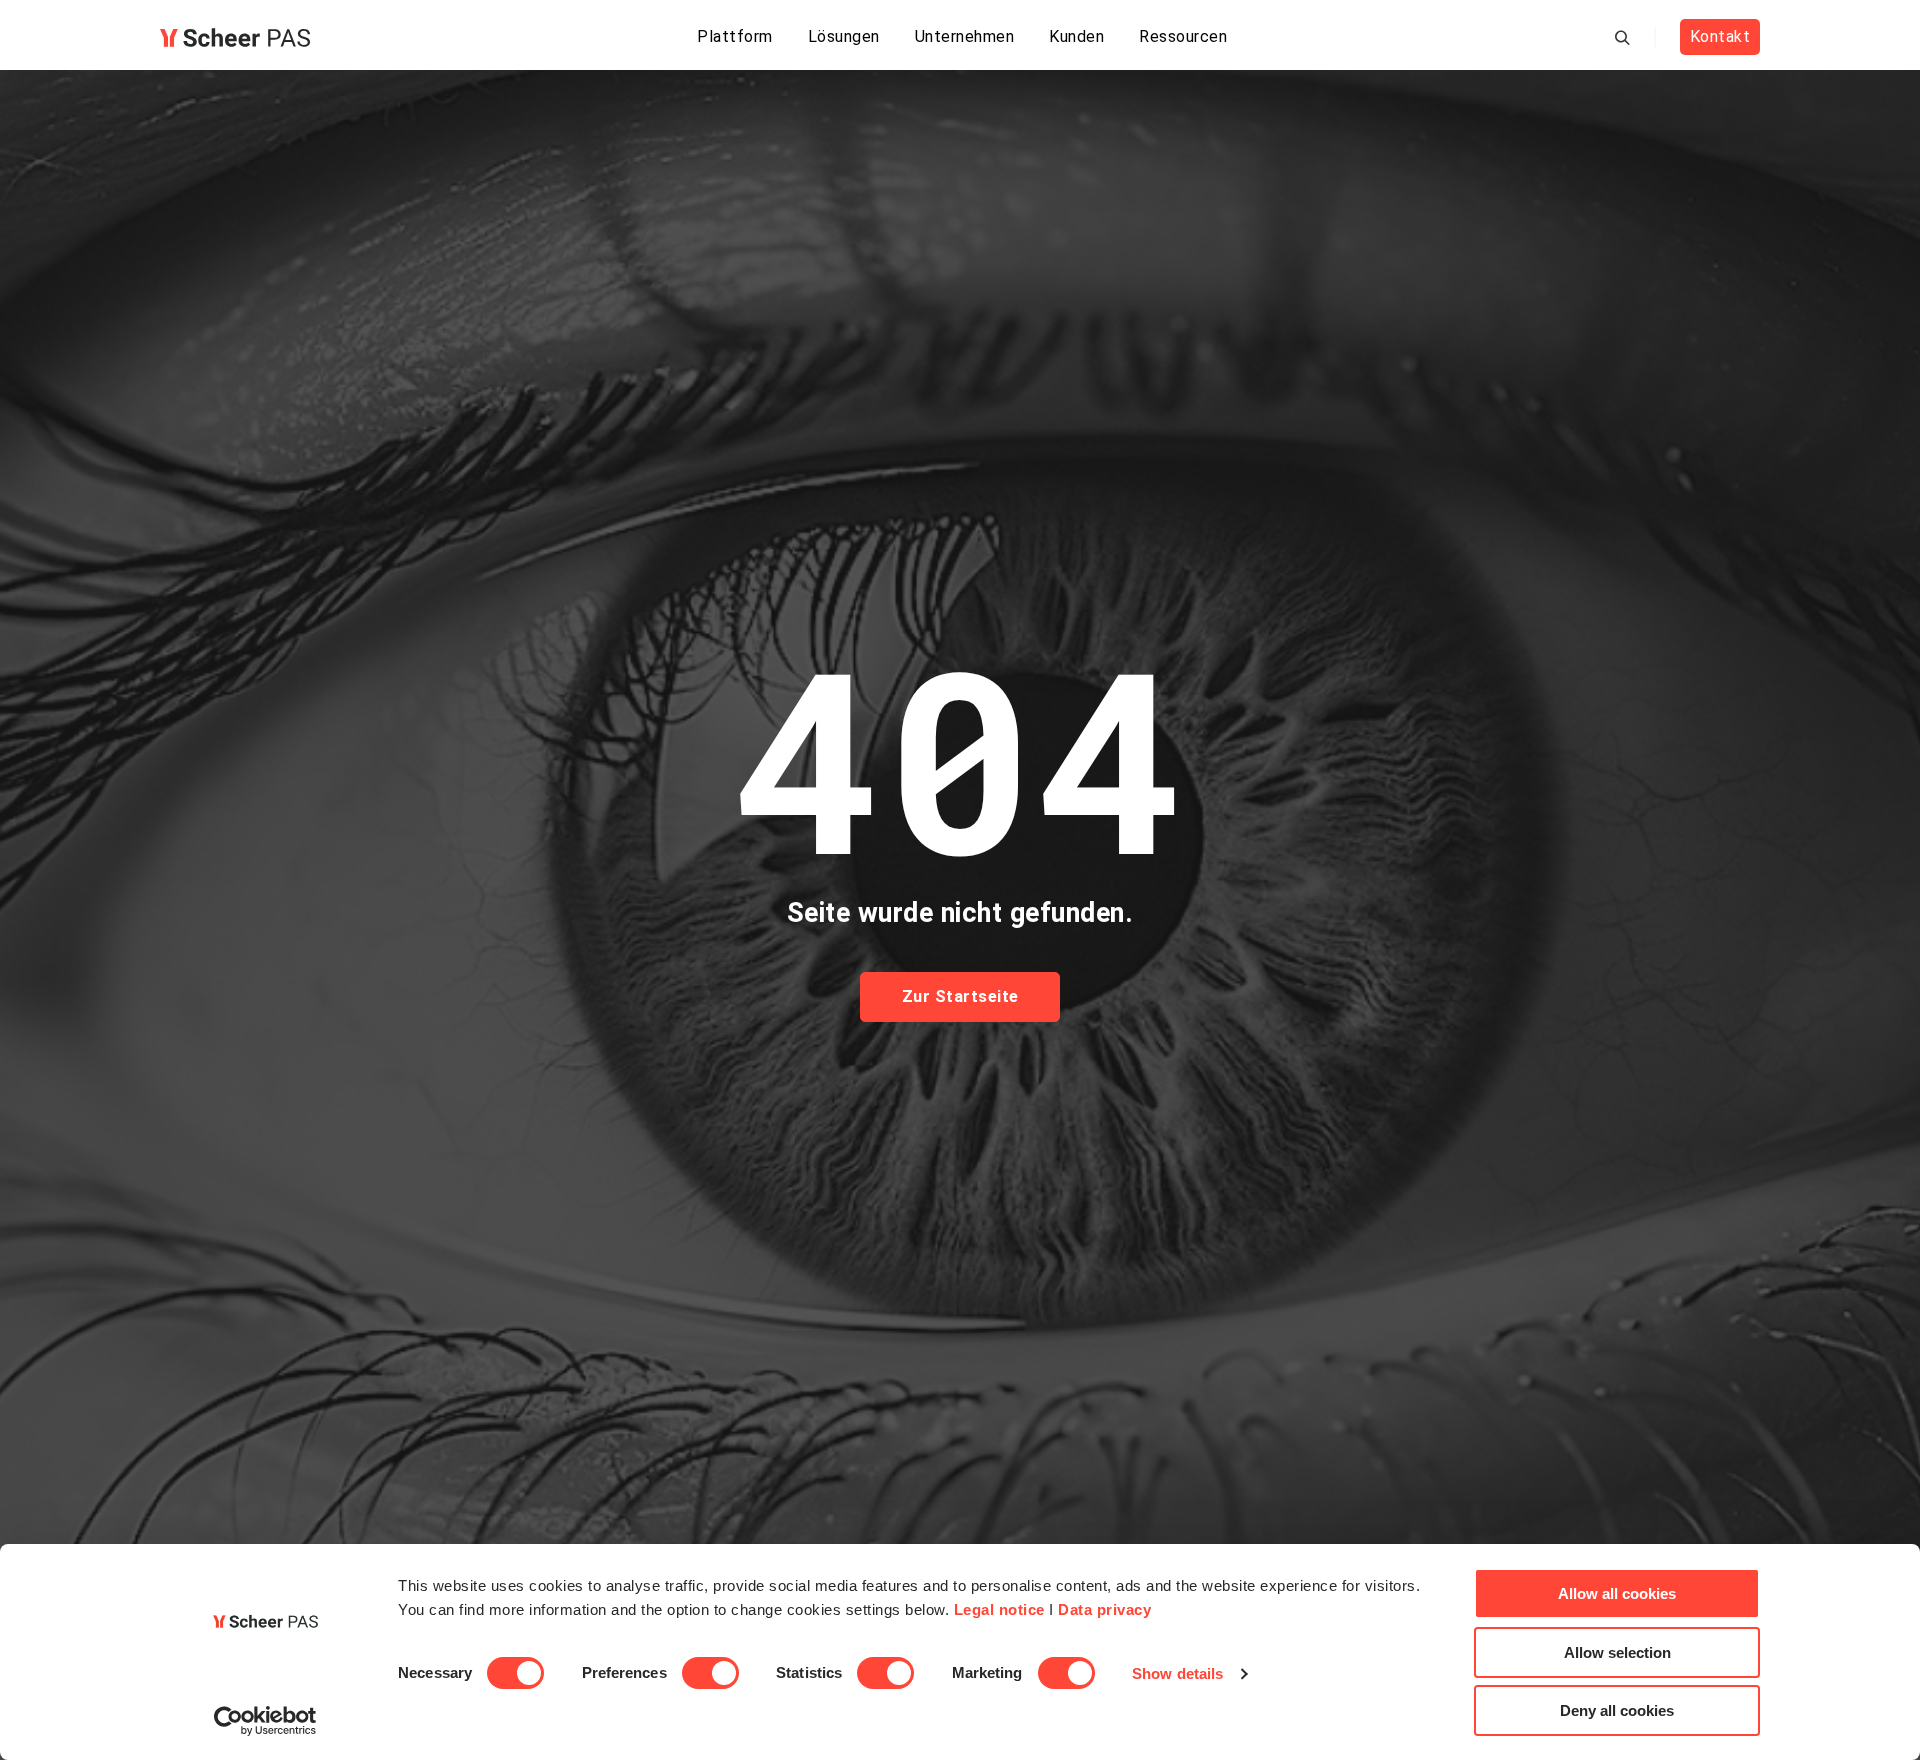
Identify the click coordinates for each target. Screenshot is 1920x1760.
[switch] (710, 1673)
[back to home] (235, 37)
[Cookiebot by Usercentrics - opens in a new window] (265, 1721)
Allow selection (1617, 1652)
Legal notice (999, 1609)
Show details (1177, 1673)
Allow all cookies (1617, 1593)
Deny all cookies (1617, 1710)
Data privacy (1104, 1609)
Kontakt (1720, 36)
